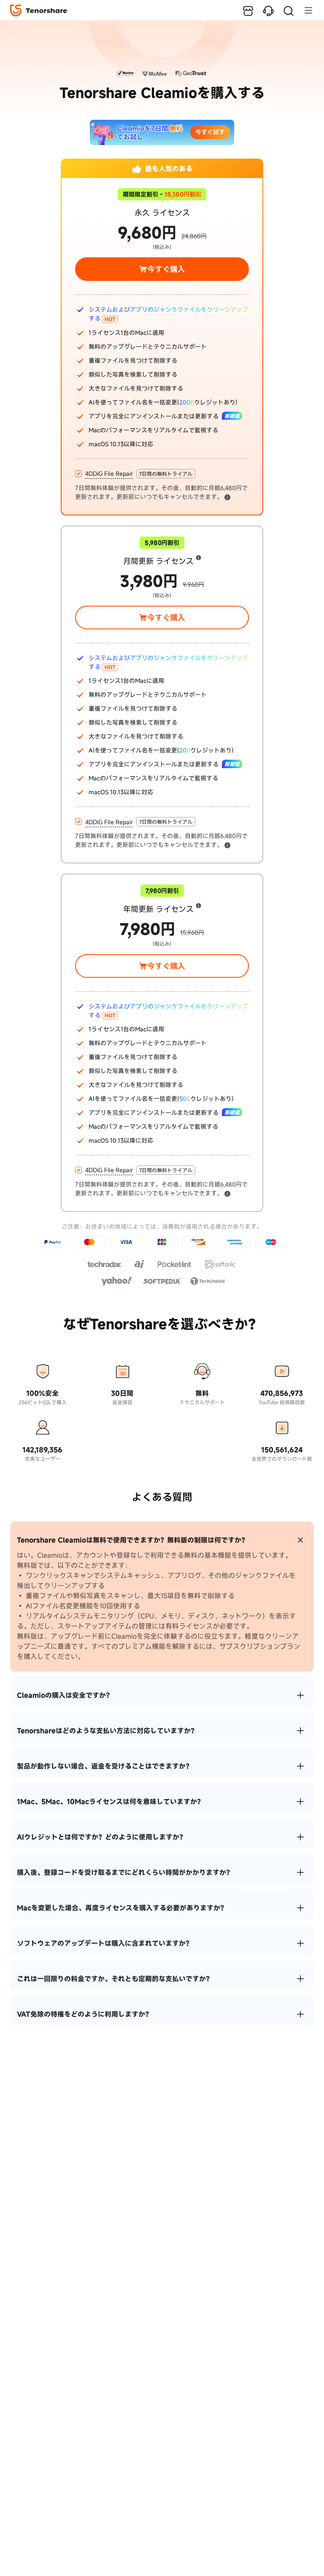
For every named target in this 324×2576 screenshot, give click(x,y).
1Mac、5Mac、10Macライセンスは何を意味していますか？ (110, 1802)
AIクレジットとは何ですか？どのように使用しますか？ (101, 1837)
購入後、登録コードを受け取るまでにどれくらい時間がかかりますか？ (125, 1872)
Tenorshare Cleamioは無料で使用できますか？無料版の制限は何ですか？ (132, 1540)
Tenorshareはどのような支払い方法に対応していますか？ (107, 1731)
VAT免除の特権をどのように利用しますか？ (84, 2014)
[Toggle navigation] (304, 10)
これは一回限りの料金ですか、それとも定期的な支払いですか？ (115, 1979)
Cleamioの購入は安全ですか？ (65, 1695)
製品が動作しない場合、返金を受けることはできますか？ (105, 1766)
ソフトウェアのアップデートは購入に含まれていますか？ (105, 1943)
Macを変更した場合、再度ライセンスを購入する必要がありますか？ (122, 1908)
